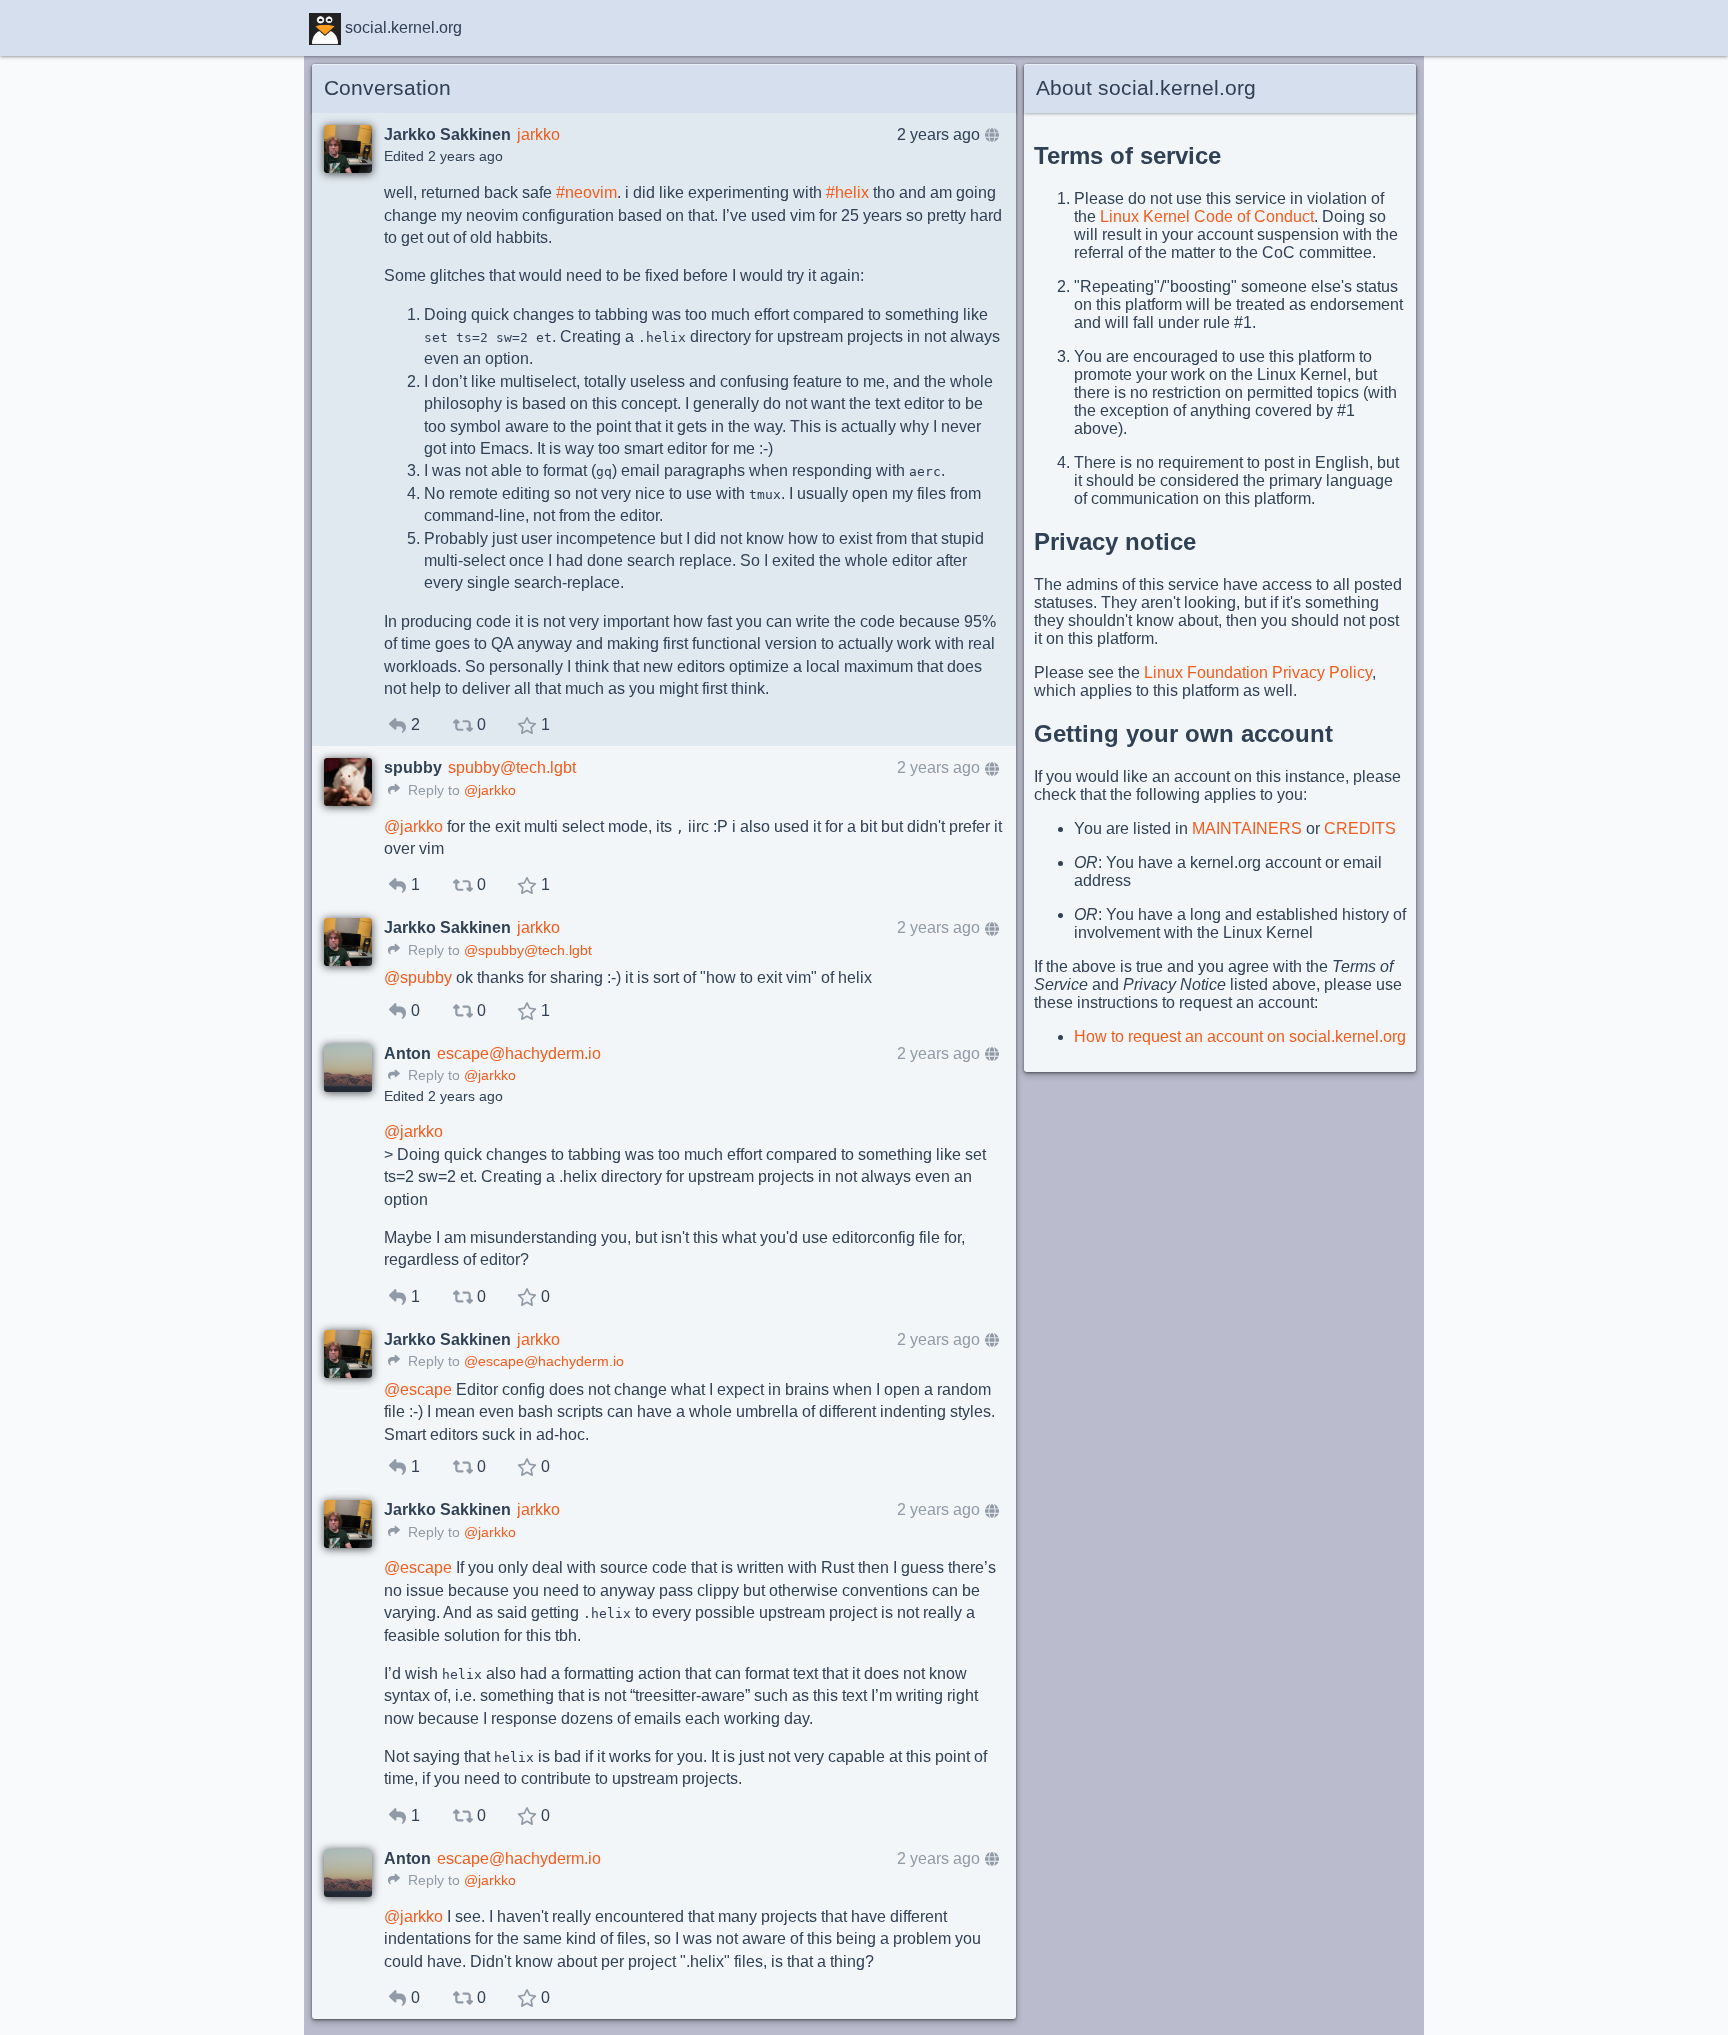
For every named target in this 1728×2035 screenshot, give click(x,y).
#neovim (586, 192)
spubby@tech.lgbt (512, 767)
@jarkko (490, 790)
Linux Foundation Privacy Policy (1258, 672)
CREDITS (1360, 828)
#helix (847, 192)
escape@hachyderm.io (519, 1053)
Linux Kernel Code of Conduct (1207, 216)
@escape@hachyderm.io (544, 1361)
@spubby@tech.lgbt (528, 950)
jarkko (538, 134)
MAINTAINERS (1247, 828)
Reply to (432, 790)
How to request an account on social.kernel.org (1240, 1036)
